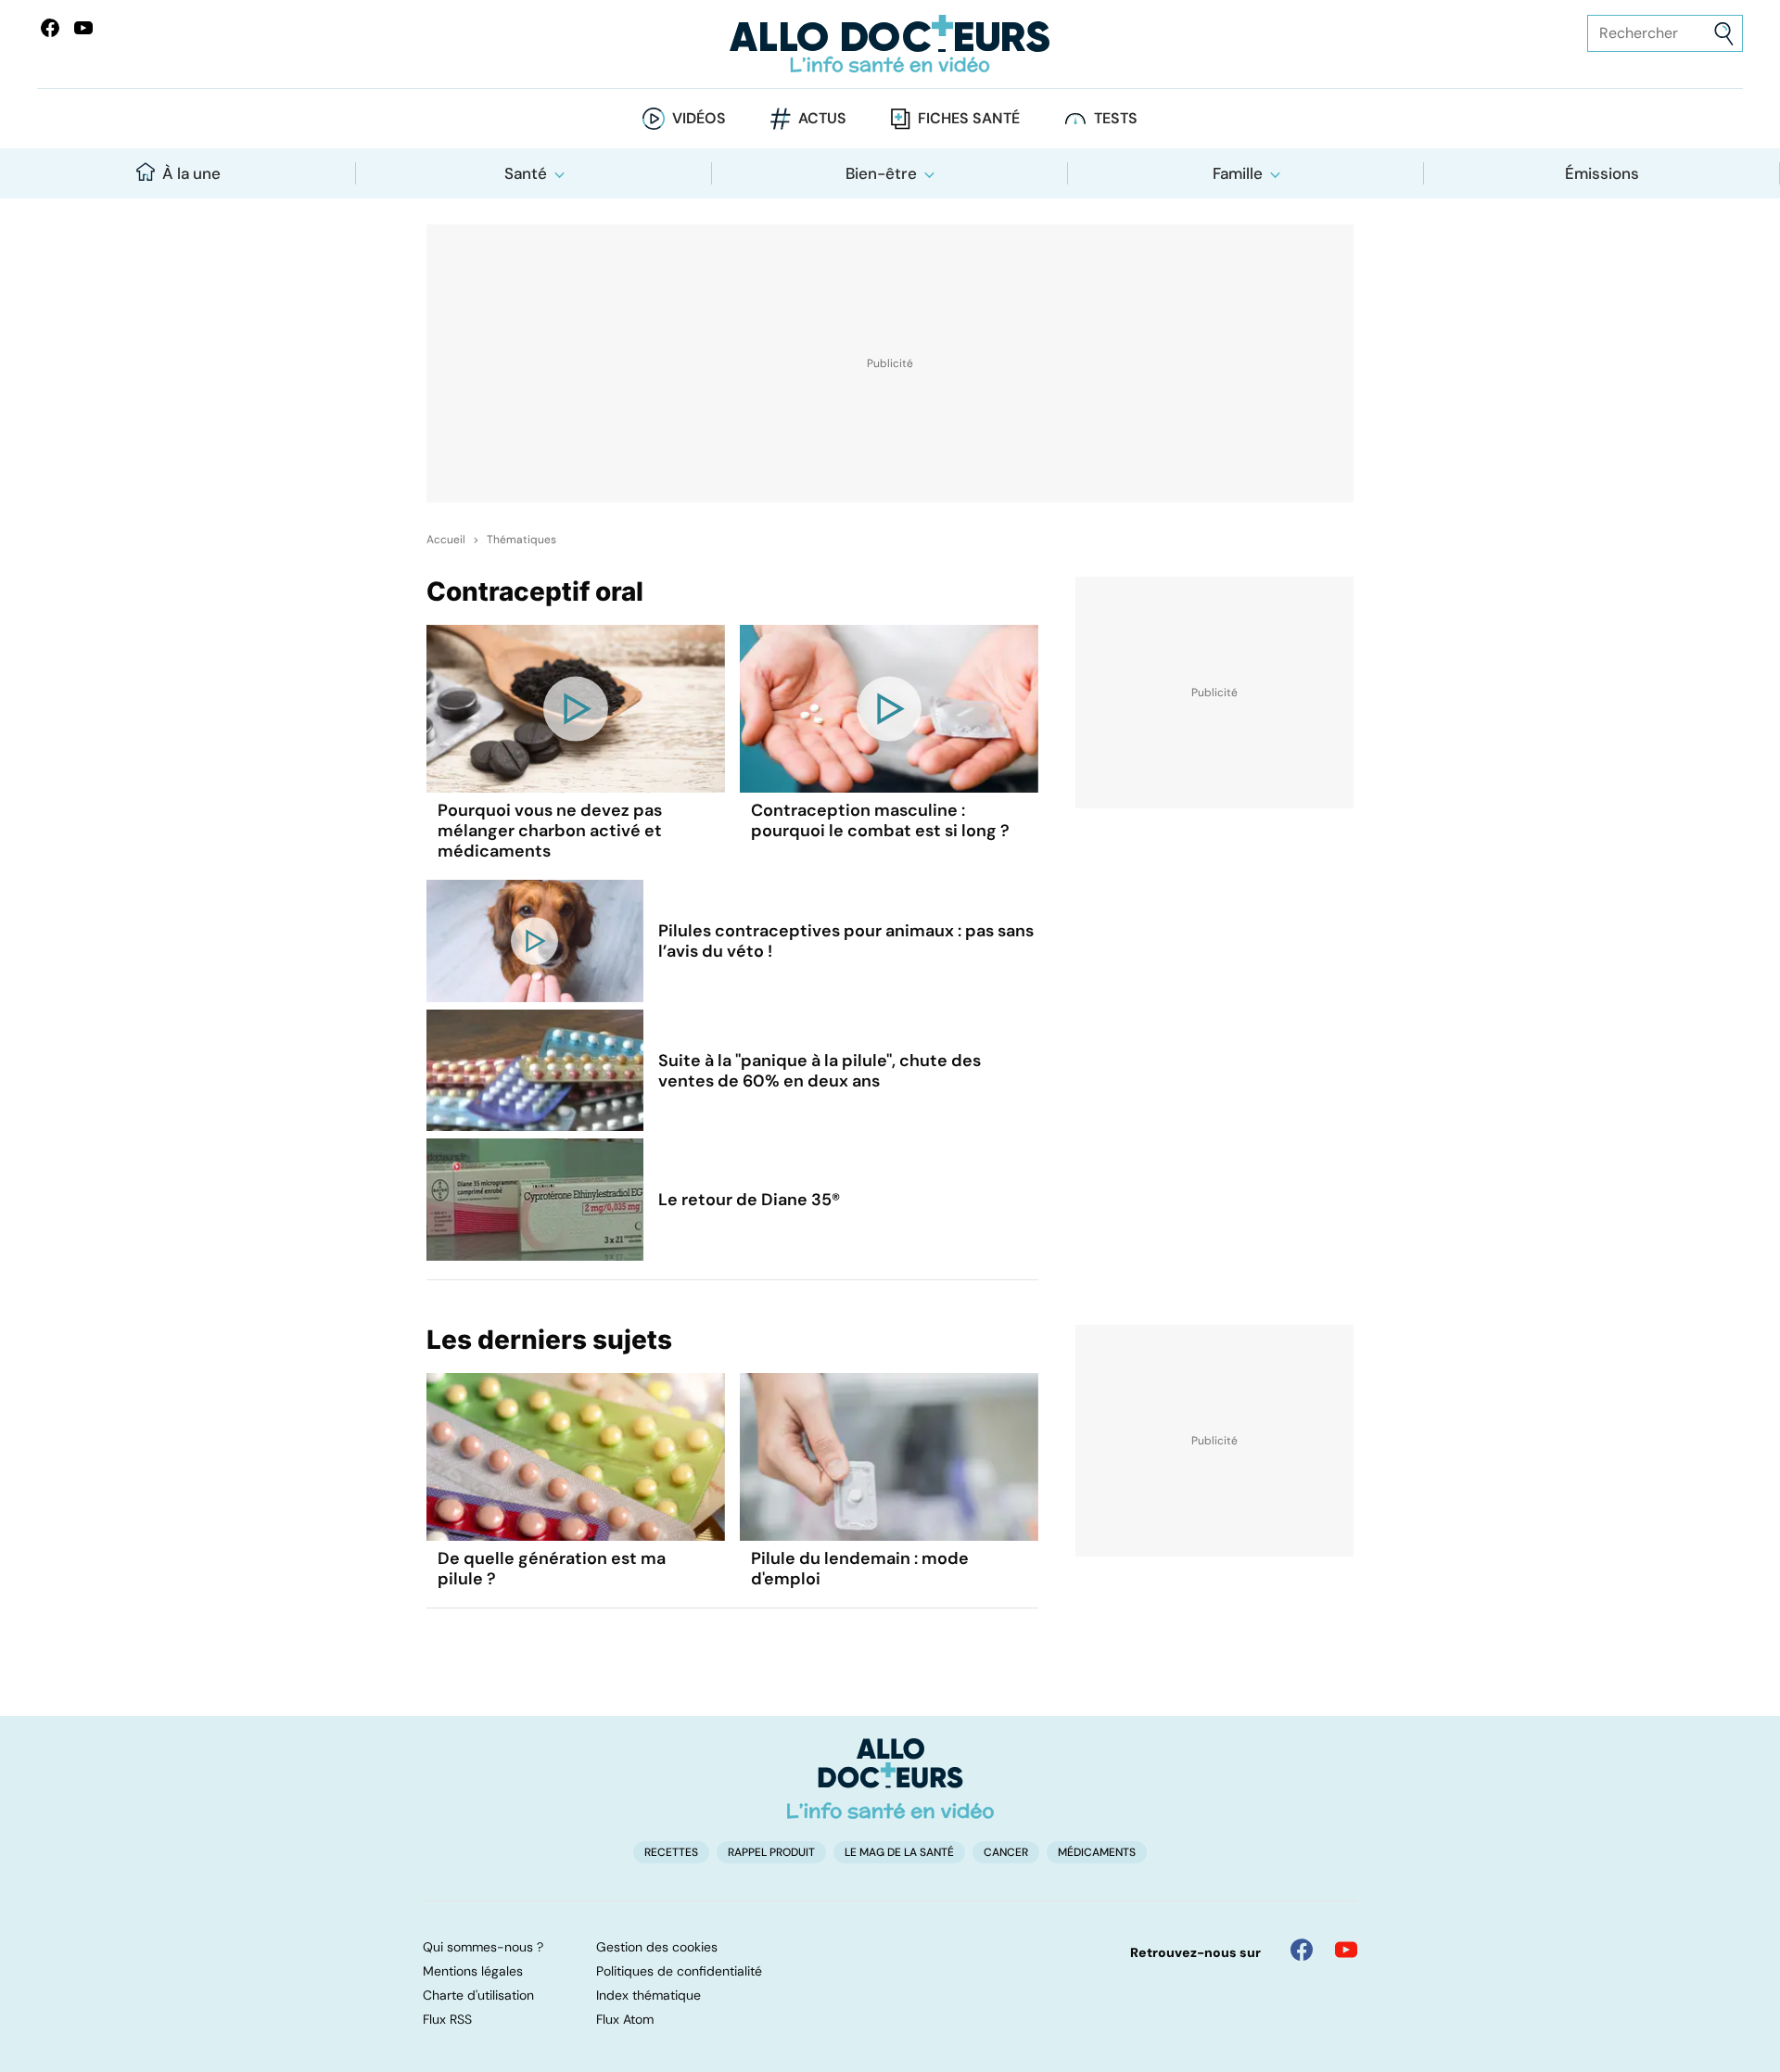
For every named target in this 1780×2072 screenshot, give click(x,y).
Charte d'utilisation (478, 1995)
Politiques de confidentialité (679, 1971)
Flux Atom (625, 2019)
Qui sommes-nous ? (483, 1947)
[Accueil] (890, 1778)
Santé (526, 173)
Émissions (1602, 173)
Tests (1116, 118)
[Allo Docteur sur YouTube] (1346, 1950)
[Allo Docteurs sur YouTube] (83, 28)
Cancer (1006, 1852)
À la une (191, 173)
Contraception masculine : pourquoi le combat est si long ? (880, 820)
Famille (1238, 173)
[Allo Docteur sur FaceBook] (50, 28)
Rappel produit (771, 1852)
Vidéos (699, 118)
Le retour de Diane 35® (749, 1200)
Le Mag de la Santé (899, 1852)
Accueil (446, 540)
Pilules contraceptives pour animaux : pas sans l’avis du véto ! (846, 941)
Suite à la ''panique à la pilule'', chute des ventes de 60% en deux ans (820, 1071)
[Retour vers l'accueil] (890, 44)
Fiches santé (969, 118)
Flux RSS (447, 2019)
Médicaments (1097, 1852)
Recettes (671, 1852)
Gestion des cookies (657, 1947)
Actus (822, 118)
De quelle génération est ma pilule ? (552, 1569)
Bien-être (881, 173)
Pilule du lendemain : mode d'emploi (860, 1569)
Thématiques (521, 540)
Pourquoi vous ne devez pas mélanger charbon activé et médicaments (550, 831)
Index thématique (648, 1995)
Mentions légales (473, 1971)
